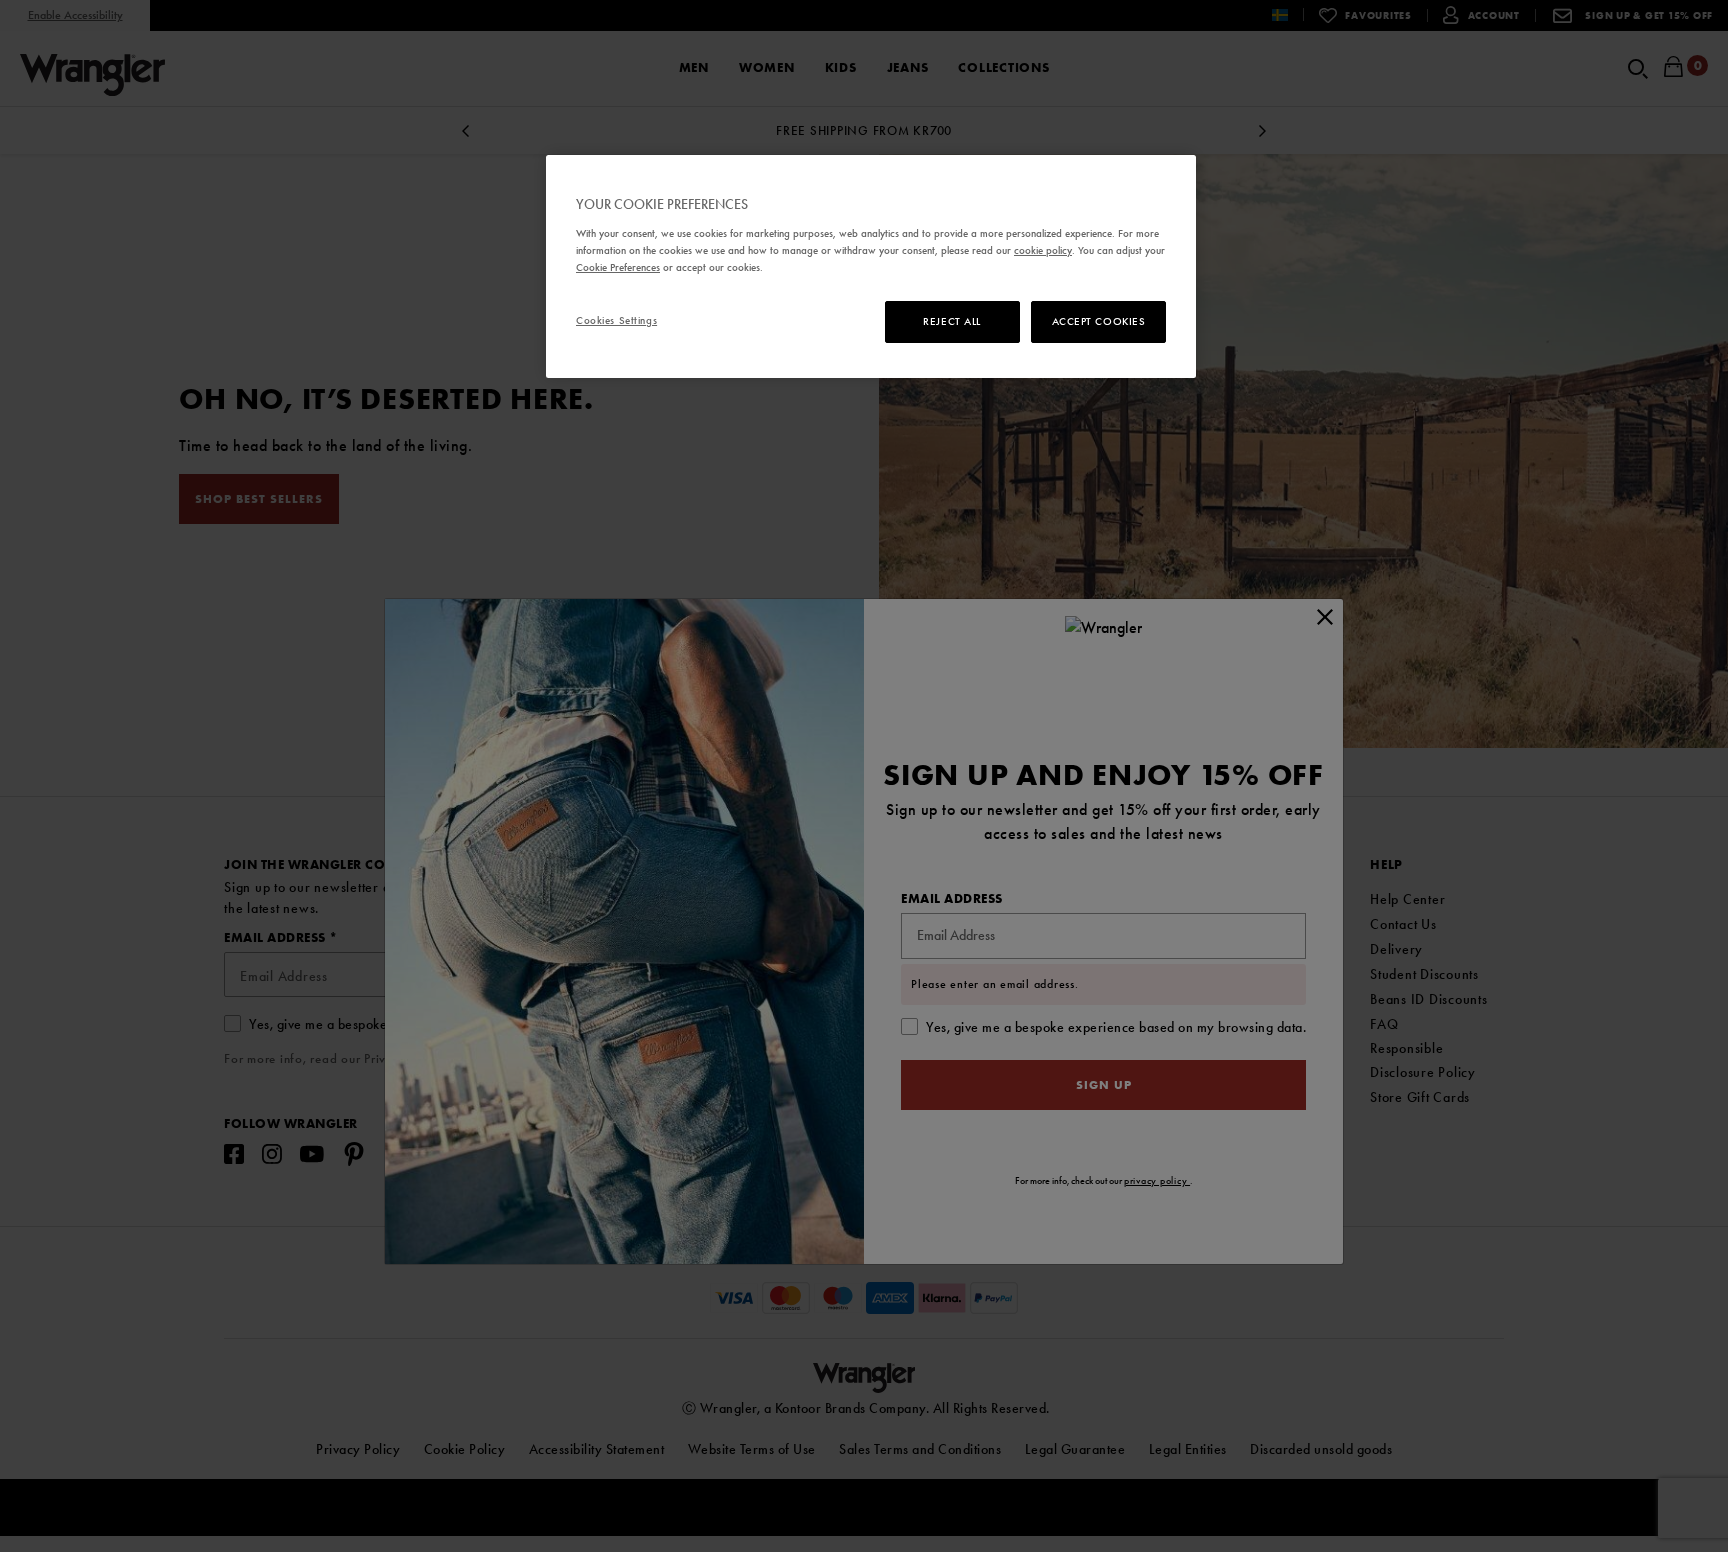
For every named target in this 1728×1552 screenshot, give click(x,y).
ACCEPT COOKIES (1099, 321)
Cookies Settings (616, 320)
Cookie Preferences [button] (618, 267)
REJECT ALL (952, 321)
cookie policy (1043, 250)
